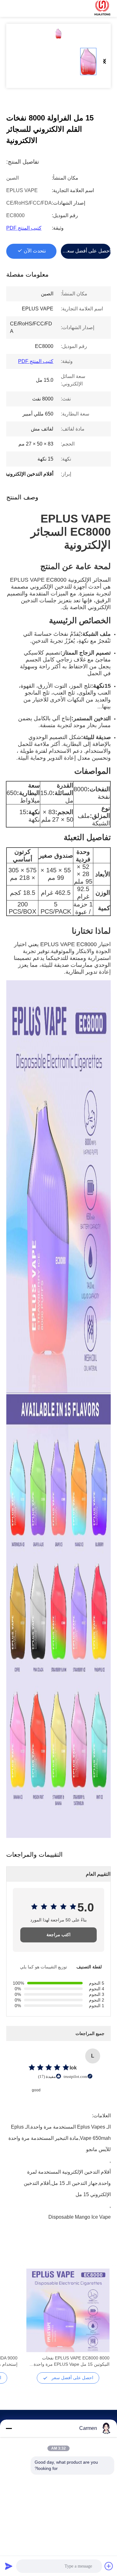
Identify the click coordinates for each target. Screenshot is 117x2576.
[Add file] (109, 2566)
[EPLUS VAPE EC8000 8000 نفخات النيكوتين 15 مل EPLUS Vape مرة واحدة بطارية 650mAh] (68, 2310)
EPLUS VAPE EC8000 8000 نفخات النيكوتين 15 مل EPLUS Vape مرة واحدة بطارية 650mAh (72, 2361)
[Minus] (9, 2428)
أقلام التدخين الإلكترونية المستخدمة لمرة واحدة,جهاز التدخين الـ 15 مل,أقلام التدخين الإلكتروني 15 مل (67, 2173)
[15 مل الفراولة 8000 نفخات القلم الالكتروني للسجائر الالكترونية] (58, 33)
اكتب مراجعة (58, 1935)
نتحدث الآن (35, 251)
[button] (101, 2321)
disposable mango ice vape (80, 2217)
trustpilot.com (76, 2076)
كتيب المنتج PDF (24, 228)
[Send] (9, 2566)
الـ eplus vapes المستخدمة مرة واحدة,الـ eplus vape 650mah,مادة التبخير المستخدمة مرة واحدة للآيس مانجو (60, 2128)
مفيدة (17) (47, 2076)
